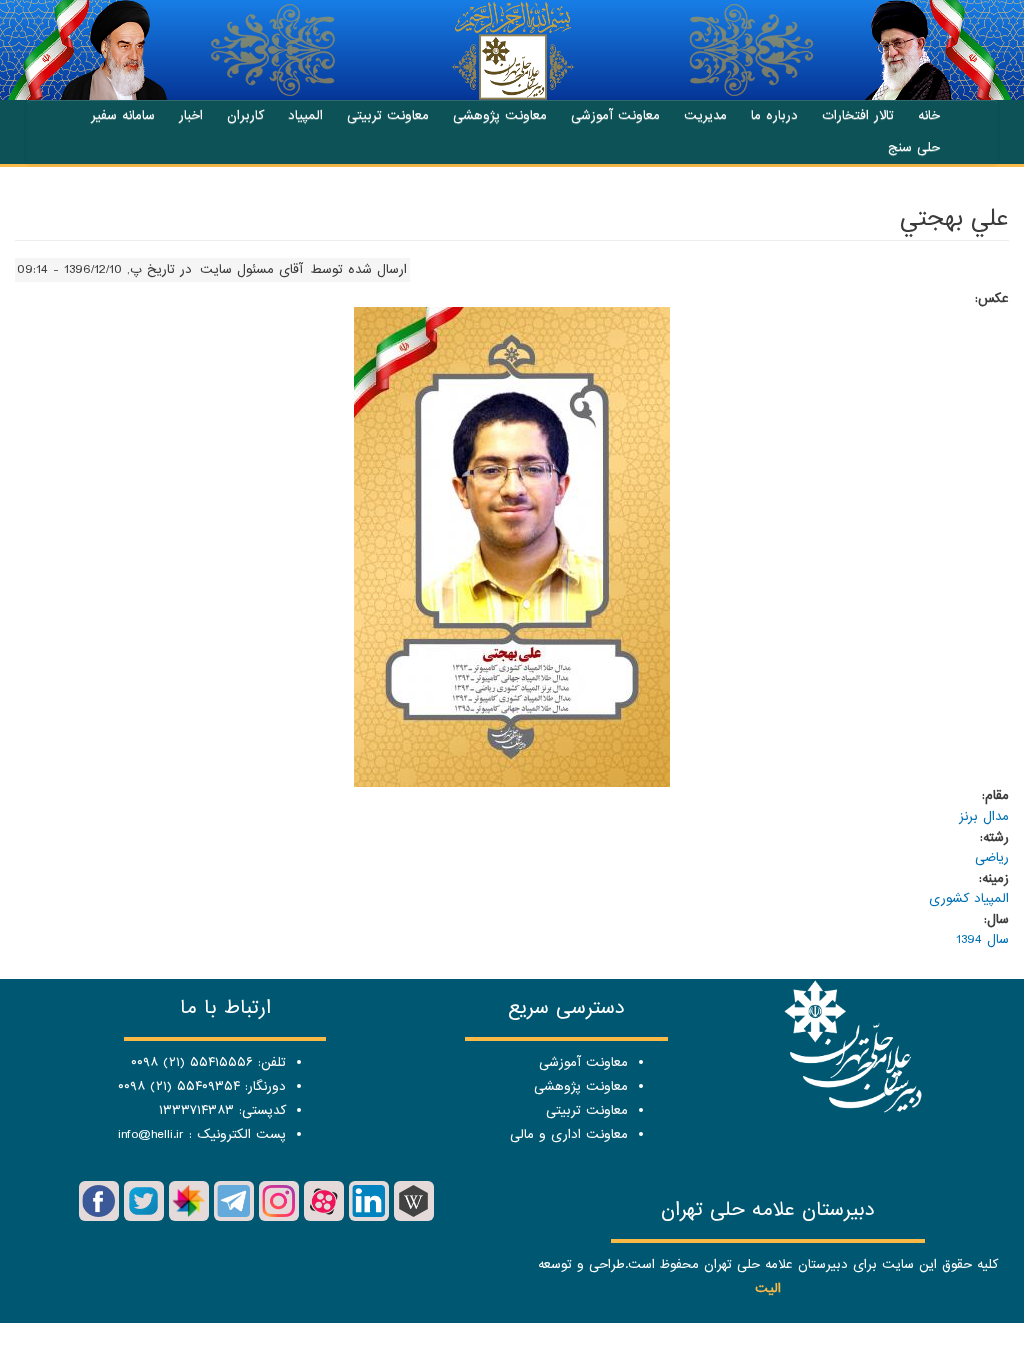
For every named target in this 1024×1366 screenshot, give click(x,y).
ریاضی (992, 857)
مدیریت (705, 115)
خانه (929, 115)
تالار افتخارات (858, 115)
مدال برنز (984, 816)
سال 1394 (982, 939)
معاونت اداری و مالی (569, 1134)
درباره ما (774, 115)
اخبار (191, 115)
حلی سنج (914, 147)
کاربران (245, 115)
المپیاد (305, 115)
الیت (768, 1288)
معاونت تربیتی (388, 115)
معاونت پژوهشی (500, 115)
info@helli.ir (151, 1134)
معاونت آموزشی (615, 115)
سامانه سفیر (123, 115)
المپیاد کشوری (969, 898)
